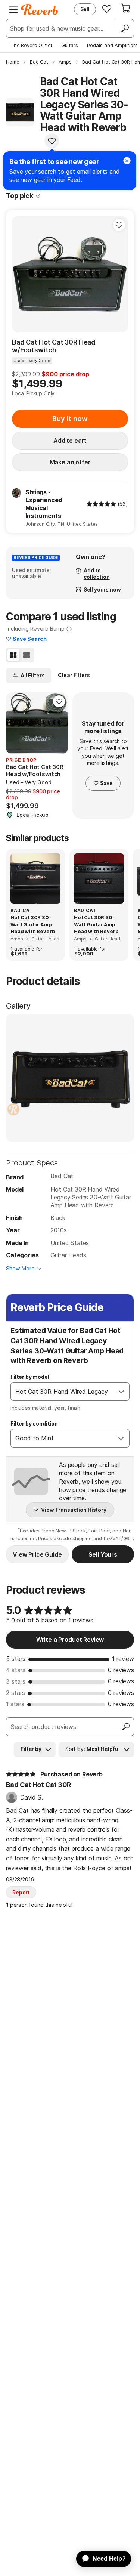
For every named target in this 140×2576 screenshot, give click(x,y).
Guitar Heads (68, 1255)
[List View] (27, 655)
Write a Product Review (70, 1640)
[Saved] (107, 9)
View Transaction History (74, 1510)
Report (21, 1892)
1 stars (15, 1704)
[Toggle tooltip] (38, 196)
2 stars (15, 1693)
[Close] (127, 161)
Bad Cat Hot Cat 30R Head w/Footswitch (54, 346)
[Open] (121, 1392)
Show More (20, 1268)
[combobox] (62, 1392)
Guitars (70, 45)
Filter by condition (34, 1423)
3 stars (16, 1681)
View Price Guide (37, 1554)
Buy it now (70, 419)
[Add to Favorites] (52, 141)
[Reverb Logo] (40, 10)
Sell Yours (103, 1554)
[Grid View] (13, 655)
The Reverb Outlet (31, 45)
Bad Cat (62, 1176)
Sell (85, 9)
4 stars (16, 1670)
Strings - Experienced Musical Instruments (44, 504)
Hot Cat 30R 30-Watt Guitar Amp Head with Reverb (33, 924)
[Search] (125, 28)
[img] (101, 504)
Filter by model (30, 1377)
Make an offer (70, 462)
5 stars (16, 1659)
